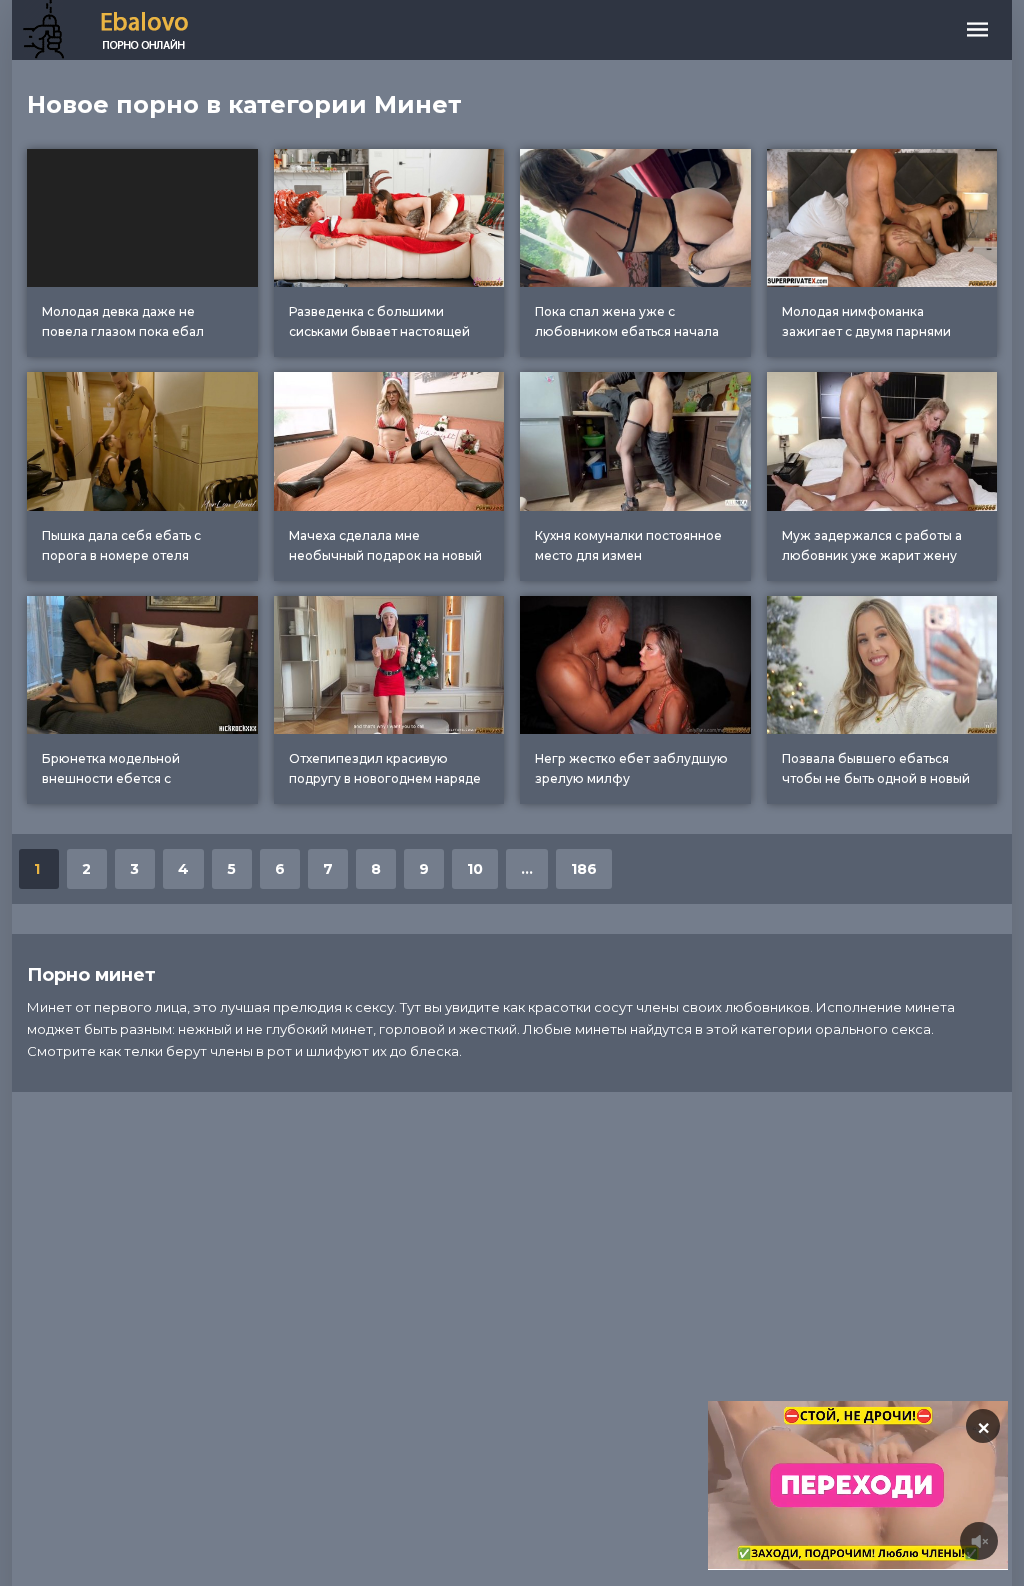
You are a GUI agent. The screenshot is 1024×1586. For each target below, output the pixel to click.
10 (475, 869)
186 (584, 869)
